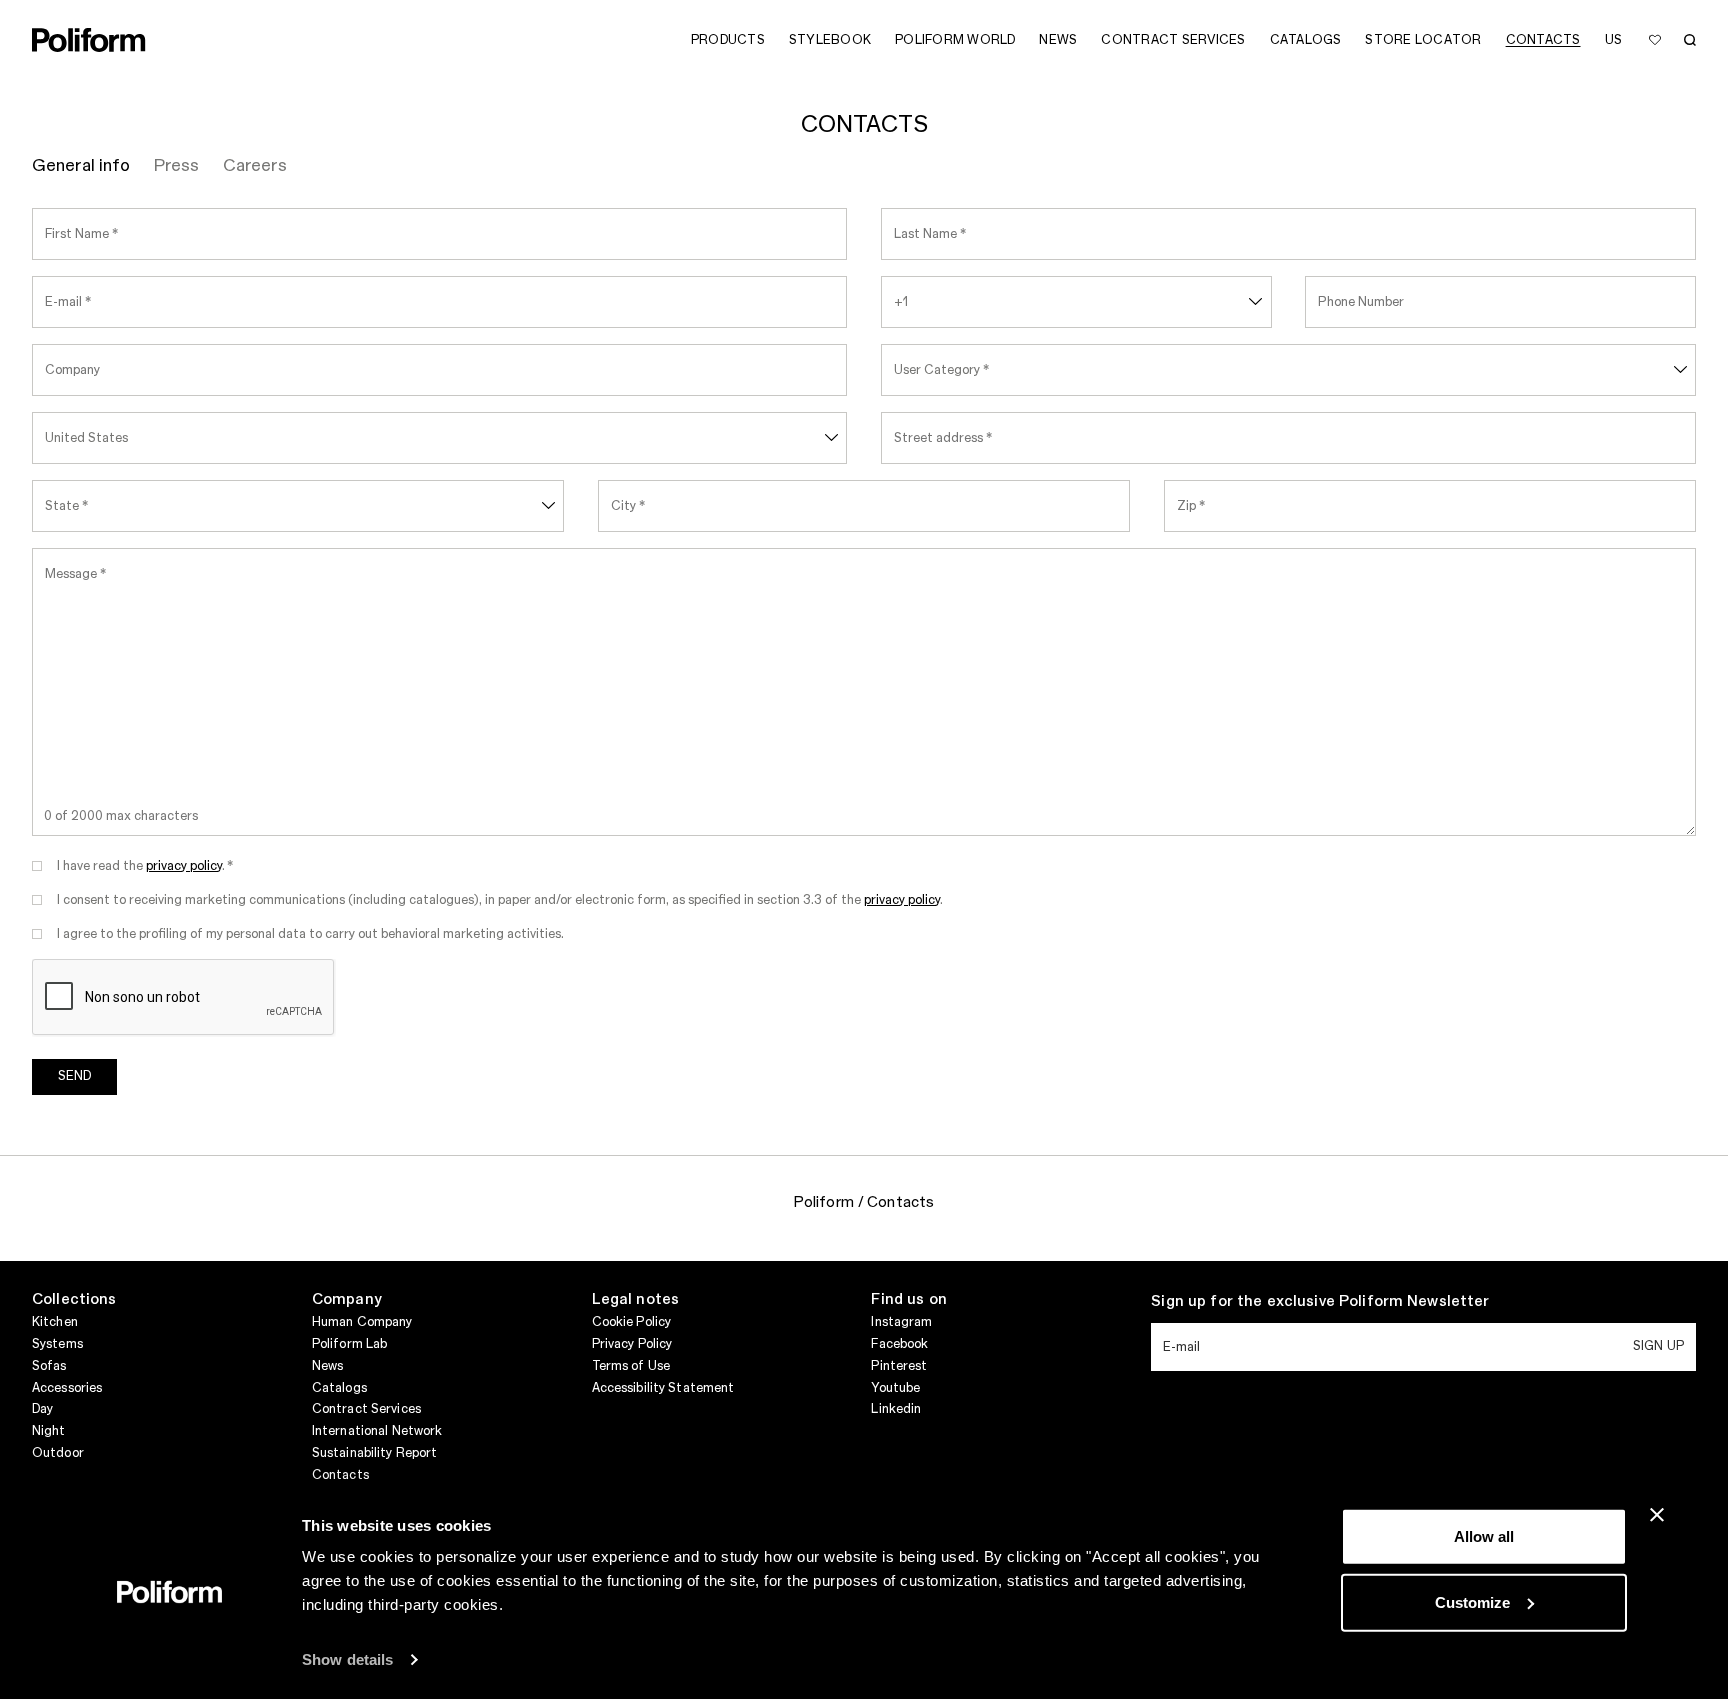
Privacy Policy (632, 1344)
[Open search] (1690, 40)
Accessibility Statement (663, 1388)
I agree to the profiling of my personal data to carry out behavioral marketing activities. (310, 934)
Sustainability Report (375, 1453)
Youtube (895, 1388)
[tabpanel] (864, 663)
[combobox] (1076, 302)
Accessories (67, 1388)
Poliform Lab (349, 1344)
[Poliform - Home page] (89, 40)
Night (49, 1431)
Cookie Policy (632, 1322)
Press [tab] (176, 166)
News (327, 1366)
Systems (57, 1344)
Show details (347, 1659)
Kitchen (55, 1322)
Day (42, 1409)
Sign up (1658, 1346)
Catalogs (339, 1388)
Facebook (899, 1344)
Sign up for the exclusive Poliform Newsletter (1320, 1302)
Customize (1472, 1601)
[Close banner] (1657, 1515)
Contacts (340, 1475)
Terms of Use (631, 1366)
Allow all (1484, 1536)
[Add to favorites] (1655, 40)
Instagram (901, 1322)
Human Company (362, 1322)
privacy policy (184, 866)
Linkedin (896, 1409)
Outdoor (58, 1453)
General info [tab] (81, 166)
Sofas (49, 1366)
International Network (377, 1431)
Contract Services (366, 1409)
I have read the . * (145, 866)
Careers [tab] (255, 166)
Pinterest (899, 1366)
